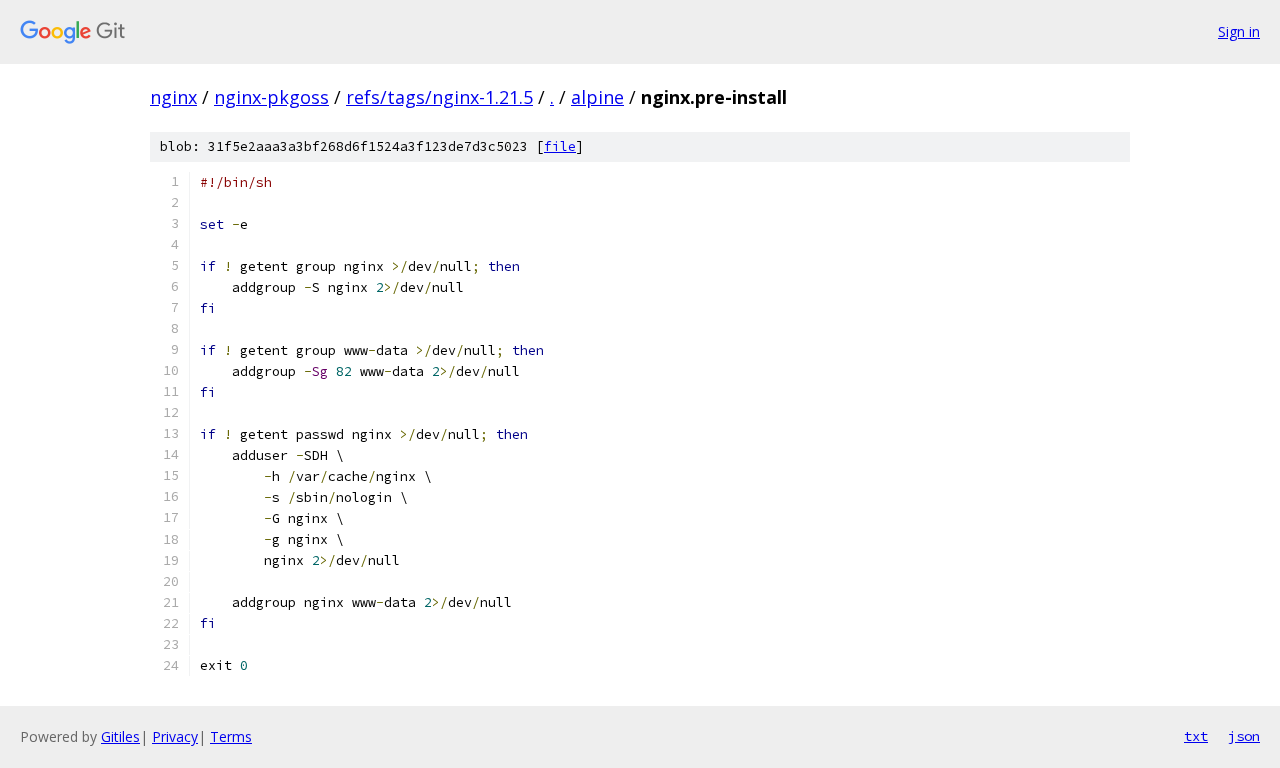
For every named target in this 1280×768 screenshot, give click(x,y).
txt (1196, 736)
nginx (173, 97)
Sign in (1239, 31)
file (560, 146)
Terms (231, 736)
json (1244, 736)
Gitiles (120, 736)
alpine (597, 97)
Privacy (175, 736)
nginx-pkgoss (271, 97)
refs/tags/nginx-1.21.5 (439, 97)
